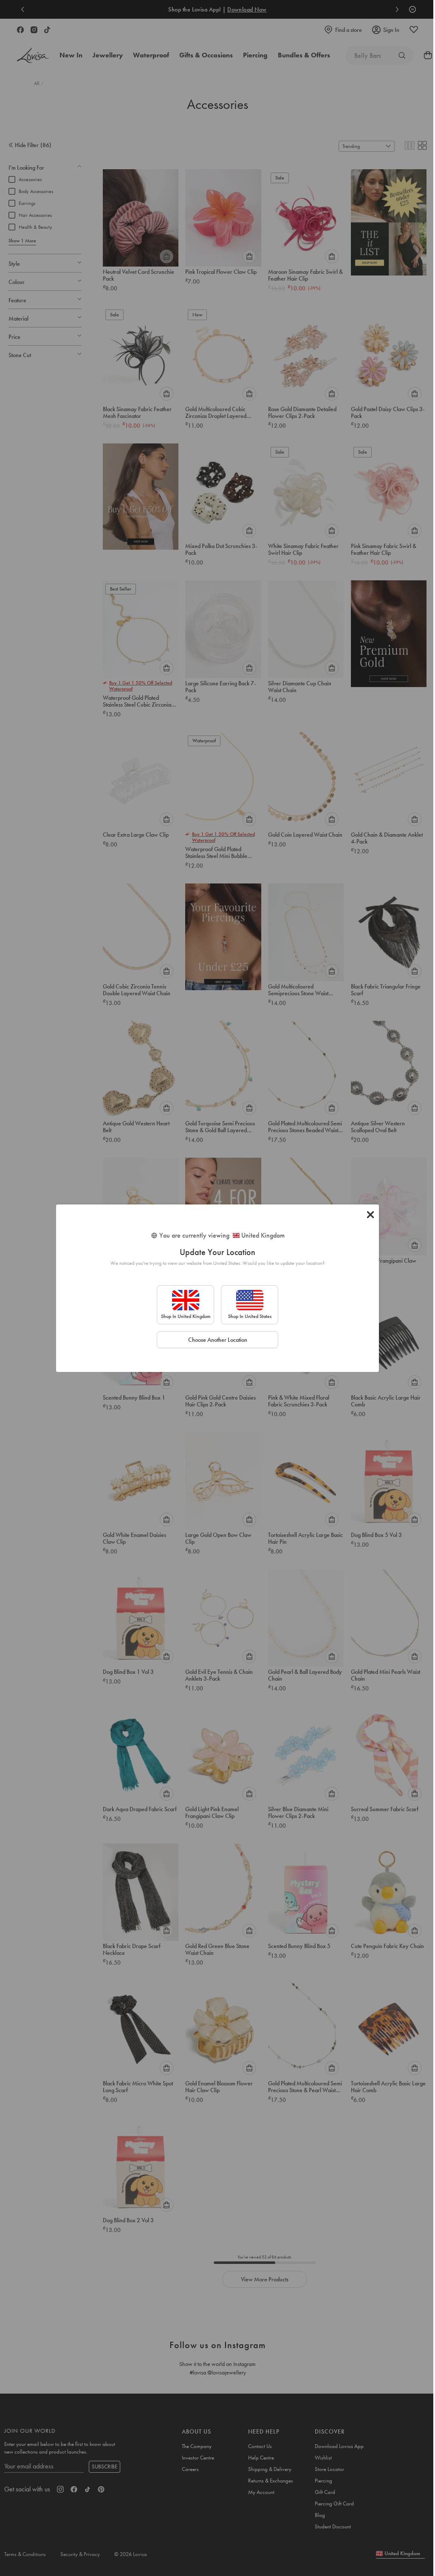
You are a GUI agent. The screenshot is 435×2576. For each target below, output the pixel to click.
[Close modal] (370, 1215)
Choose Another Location (218, 1340)
